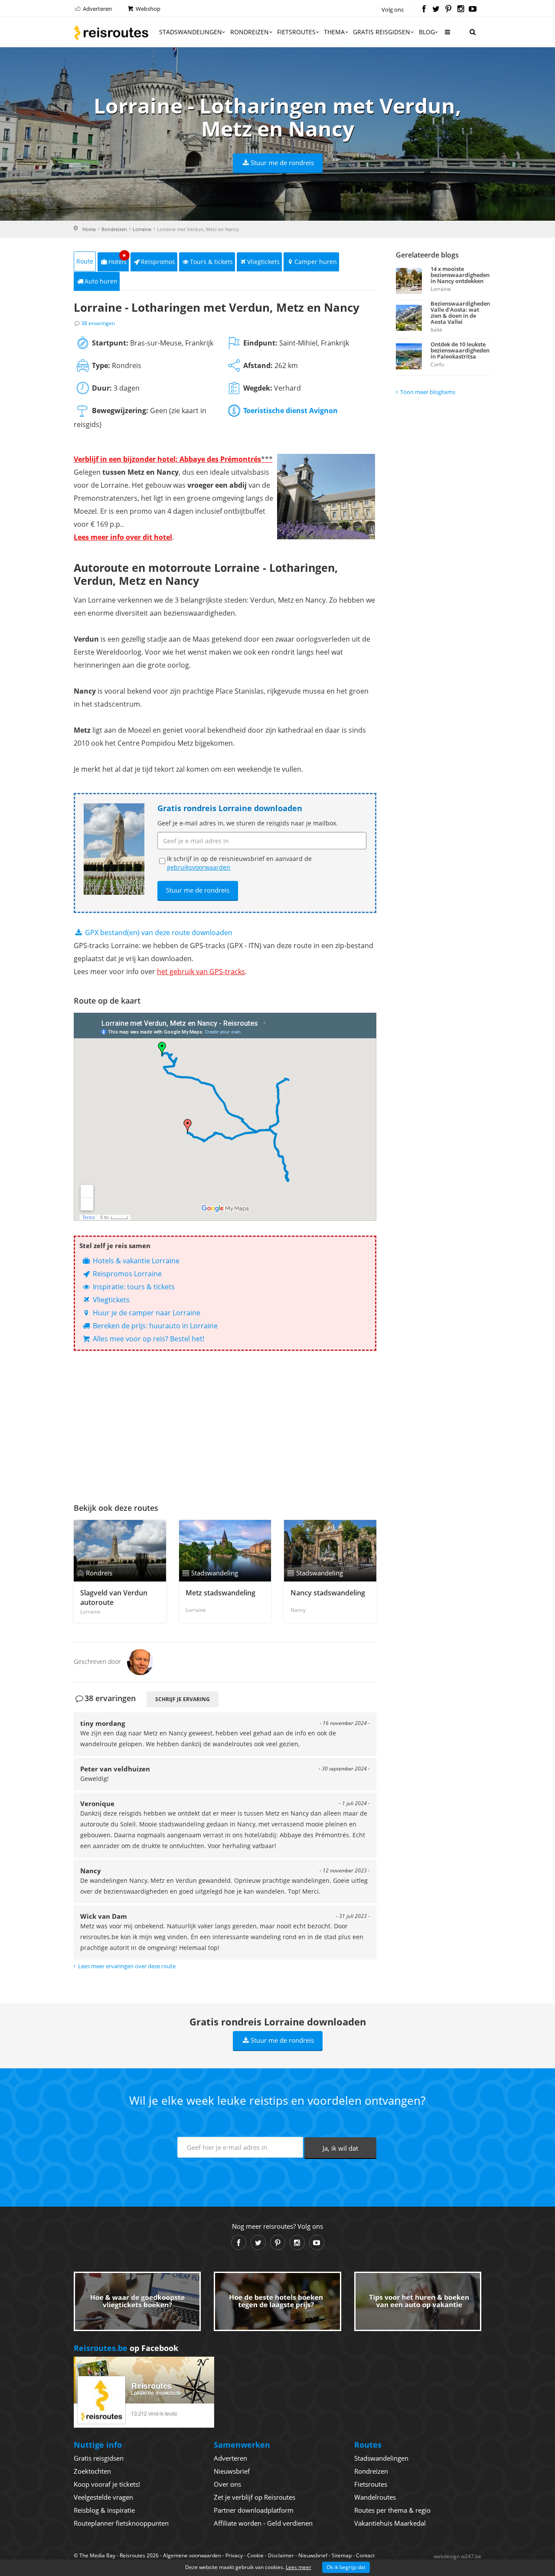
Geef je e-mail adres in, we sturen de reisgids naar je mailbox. (248, 823)
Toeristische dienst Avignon (291, 411)
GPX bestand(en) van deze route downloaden (158, 933)
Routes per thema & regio (392, 2510)
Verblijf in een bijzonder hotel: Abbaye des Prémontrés (173, 459)
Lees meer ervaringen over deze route (127, 1966)
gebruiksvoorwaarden (199, 867)
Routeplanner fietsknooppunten (121, 2523)
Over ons (227, 2484)
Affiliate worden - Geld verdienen (263, 2523)
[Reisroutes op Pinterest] (448, 10)
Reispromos (158, 262)
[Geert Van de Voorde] (140, 1661)
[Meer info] (447, 35)
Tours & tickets (211, 262)
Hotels (118, 259)
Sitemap (342, 2555)
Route (85, 261)
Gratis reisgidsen (382, 32)
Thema (334, 32)
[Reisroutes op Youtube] (473, 10)
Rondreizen (250, 32)
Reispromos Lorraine (126, 1274)
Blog (427, 32)
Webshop (147, 9)
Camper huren (316, 262)
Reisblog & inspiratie (104, 2510)
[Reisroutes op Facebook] (424, 10)
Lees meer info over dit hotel (123, 537)
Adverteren (97, 9)
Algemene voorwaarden (192, 2555)
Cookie (255, 2555)
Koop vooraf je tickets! (107, 2484)
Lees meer (299, 2567)
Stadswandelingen (191, 32)
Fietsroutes (296, 32)
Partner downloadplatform (254, 2510)
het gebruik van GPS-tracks (201, 972)
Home (89, 229)
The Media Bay (97, 2555)
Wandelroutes (375, 2497)
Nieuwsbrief (232, 2471)
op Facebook (126, 2348)
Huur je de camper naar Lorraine (146, 1313)
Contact (365, 2555)
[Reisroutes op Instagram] (461, 10)
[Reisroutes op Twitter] (436, 10)
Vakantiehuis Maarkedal (390, 2523)
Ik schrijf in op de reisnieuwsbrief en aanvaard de (239, 863)
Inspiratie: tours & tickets (133, 1287)
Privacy (234, 2555)
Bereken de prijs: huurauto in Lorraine (154, 1326)
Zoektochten (92, 2471)
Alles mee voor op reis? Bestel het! (148, 1339)
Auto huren (101, 281)
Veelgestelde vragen (103, 2497)
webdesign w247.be (457, 2556)
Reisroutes (111, 33)
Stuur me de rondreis (282, 163)
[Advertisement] (225, 1425)
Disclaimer (281, 2555)
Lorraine (142, 229)
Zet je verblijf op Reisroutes (255, 2497)
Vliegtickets (263, 262)
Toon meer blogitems (428, 392)
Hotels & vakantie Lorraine (135, 1261)
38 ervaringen (98, 323)
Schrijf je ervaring (183, 1699)
